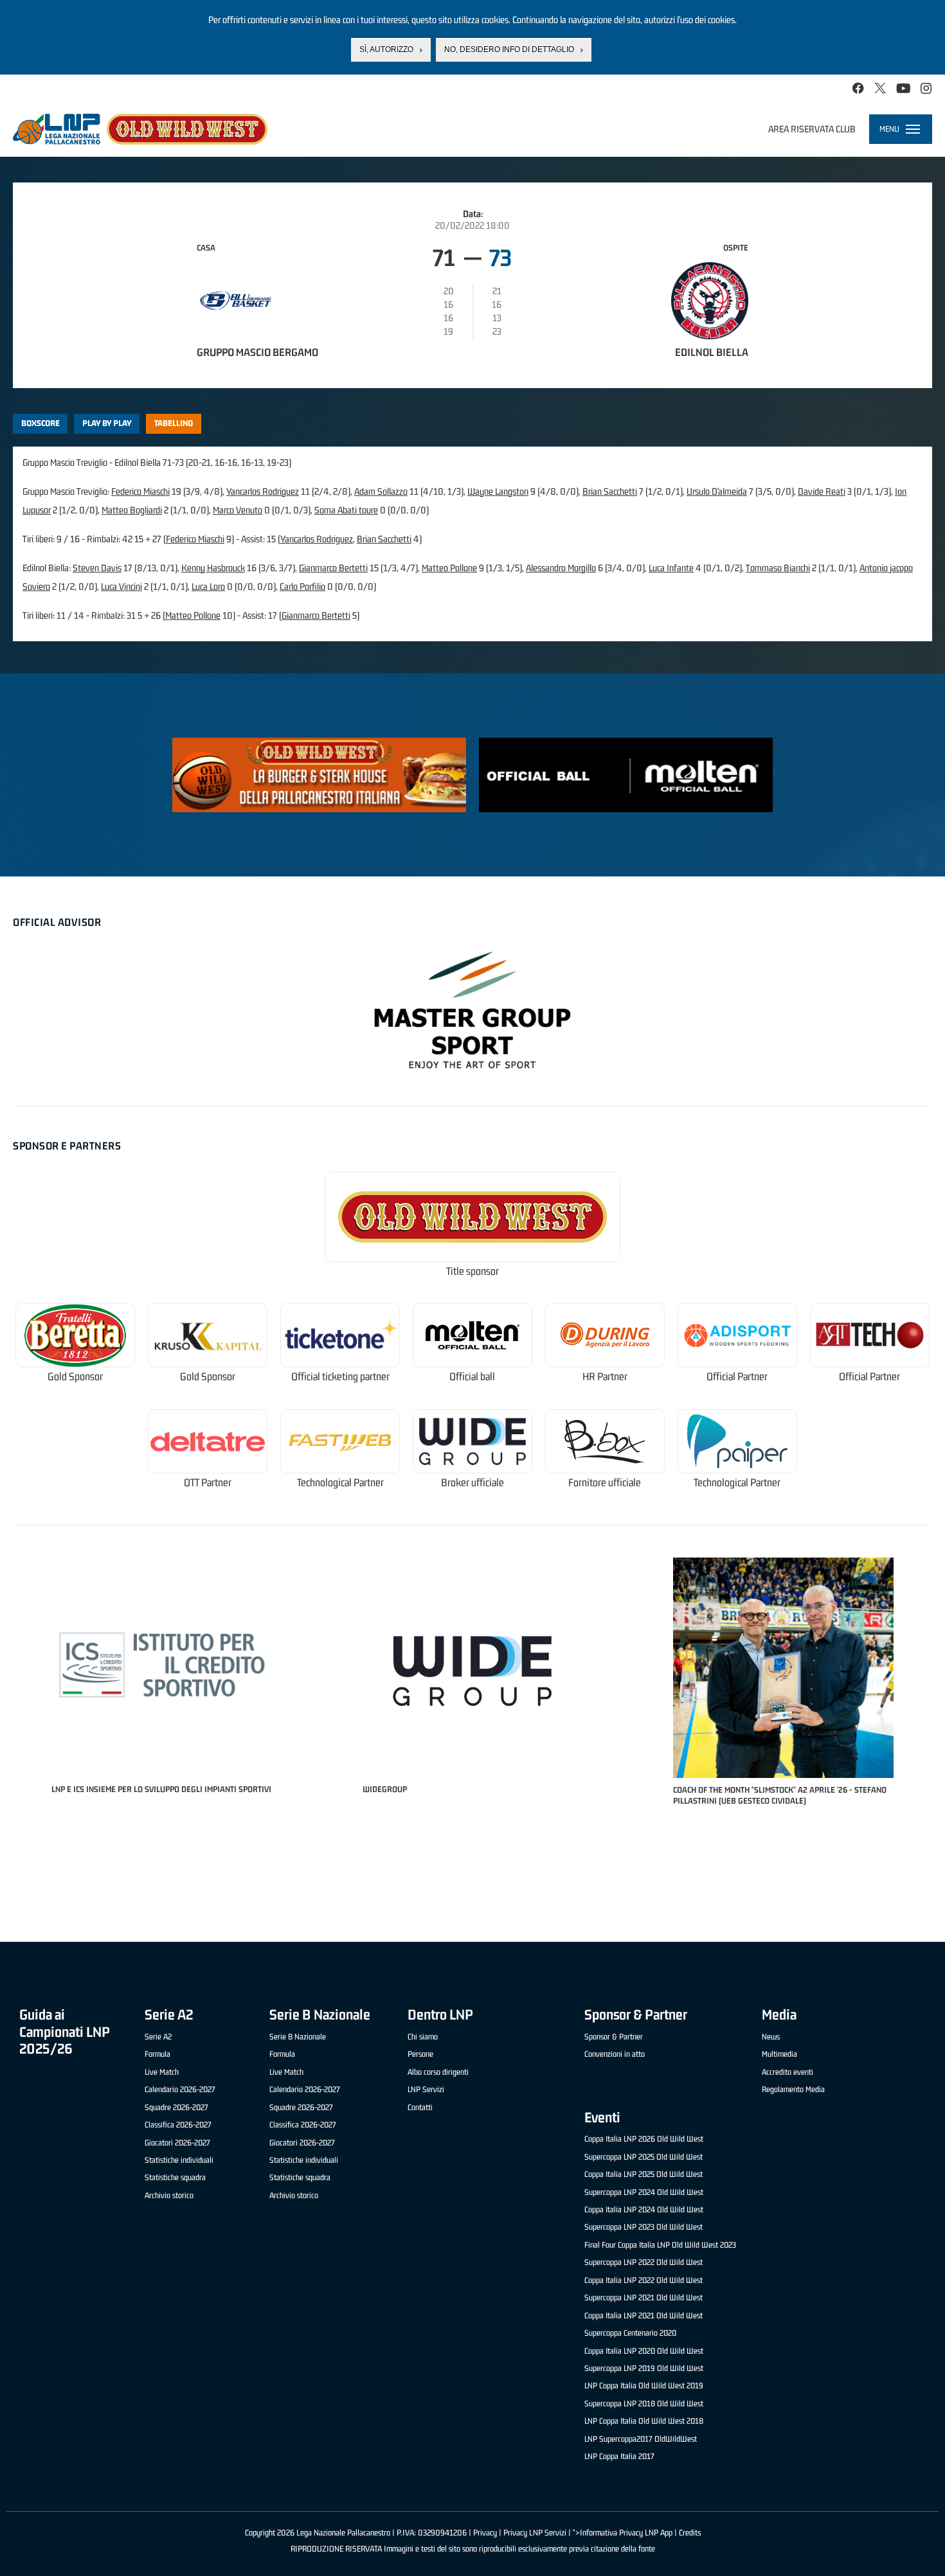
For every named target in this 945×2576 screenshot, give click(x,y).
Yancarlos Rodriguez (263, 491)
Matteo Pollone (449, 568)
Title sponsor (473, 1271)
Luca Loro (208, 586)
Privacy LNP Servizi (535, 2533)
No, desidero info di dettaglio (509, 49)
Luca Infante (671, 568)
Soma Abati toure (346, 510)
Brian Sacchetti (610, 491)
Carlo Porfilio (302, 586)
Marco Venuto (238, 510)
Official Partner (737, 1377)
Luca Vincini (122, 586)
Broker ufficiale (473, 1483)
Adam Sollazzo (381, 491)
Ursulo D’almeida (717, 491)
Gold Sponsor (75, 1377)
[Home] (140, 129)
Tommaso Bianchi (778, 568)
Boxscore (40, 423)
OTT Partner (208, 1483)
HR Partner (605, 1377)
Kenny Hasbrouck (213, 568)
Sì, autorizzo (386, 49)
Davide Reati (822, 491)
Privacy (485, 2533)
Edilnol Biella (712, 352)
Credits (690, 2533)
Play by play (107, 423)
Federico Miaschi (140, 491)
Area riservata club (812, 129)
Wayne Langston (498, 491)
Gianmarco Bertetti (333, 568)
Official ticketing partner (340, 1377)
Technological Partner (340, 1483)
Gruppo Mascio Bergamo (257, 352)
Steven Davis (97, 568)
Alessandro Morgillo (561, 568)
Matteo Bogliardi (132, 510)
